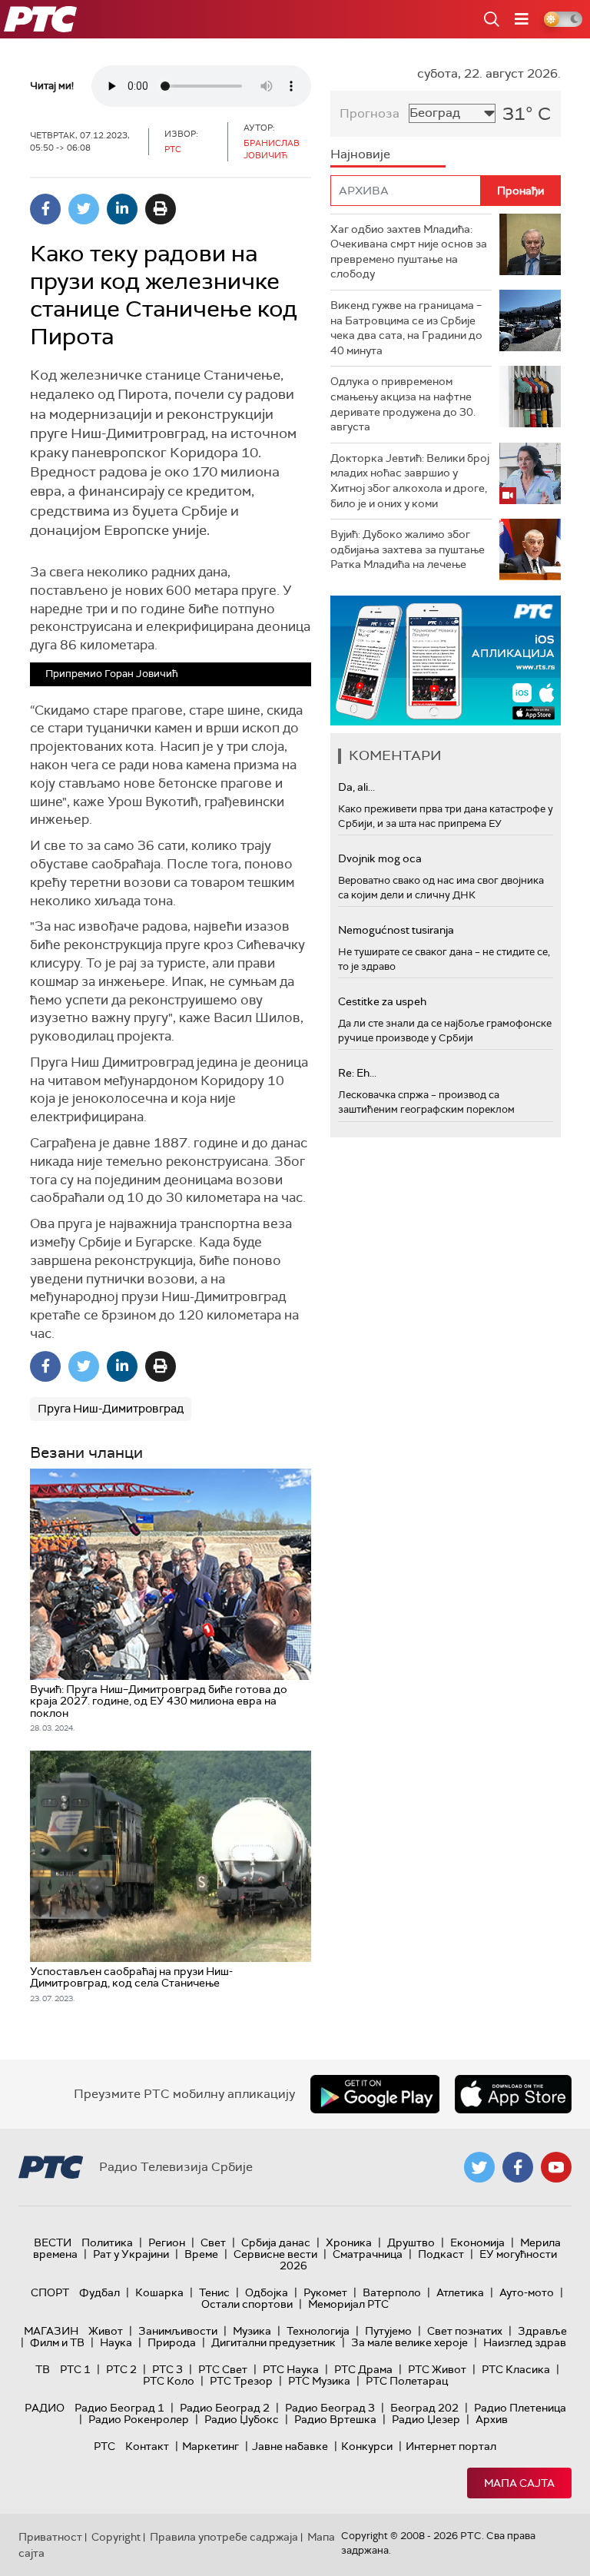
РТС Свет (223, 2369)
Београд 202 (424, 2408)
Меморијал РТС (348, 2304)
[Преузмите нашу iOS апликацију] (513, 2094)
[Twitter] (84, 209)
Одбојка (267, 2292)
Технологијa (318, 2331)
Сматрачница (368, 2254)
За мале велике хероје (409, 2342)
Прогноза (370, 113)
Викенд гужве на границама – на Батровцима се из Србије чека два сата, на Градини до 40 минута (406, 328)
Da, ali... (356, 787)
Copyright (116, 2537)
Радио (45, 2408)
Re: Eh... (357, 1073)
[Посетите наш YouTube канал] (556, 2167)
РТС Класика (516, 2369)
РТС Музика (319, 2381)
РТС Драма (363, 2369)
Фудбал (99, 2292)
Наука (116, 2342)
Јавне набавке (290, 2446)
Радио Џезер (426, 2419)
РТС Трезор (241, 2381)
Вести (53, 2242)
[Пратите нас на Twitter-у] (479, 2167)
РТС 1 (75, 2369)
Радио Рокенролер (139, 2419)
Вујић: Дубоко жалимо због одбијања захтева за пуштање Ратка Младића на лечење (408, 549)
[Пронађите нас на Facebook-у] (518, 2167)
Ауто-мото (527, 2292)
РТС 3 (167, 2369)
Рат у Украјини (131, 2254)
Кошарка (159, 2292)
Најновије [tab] (360, 154)
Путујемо (388, 2331)
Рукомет (325, 2292)
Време (201, 2254)
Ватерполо (392, 2292)
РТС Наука (291, 2369)
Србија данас (276, 2242)
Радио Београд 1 (119, 2408)
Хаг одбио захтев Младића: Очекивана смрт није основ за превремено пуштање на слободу (409, 252)
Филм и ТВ (57, 2342)
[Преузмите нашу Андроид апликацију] (375, 2094)
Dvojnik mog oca (380, 858)
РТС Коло (169, 2381)
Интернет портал (451, 2446)
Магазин (51, 2331)
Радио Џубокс (242, 2419)
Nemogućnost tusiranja (396, 930)
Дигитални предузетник (273, 2342)
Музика (252, 2331)
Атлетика (460, 2292)
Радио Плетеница (520, 2408)
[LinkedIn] (122, 209)
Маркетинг (210, 2446)
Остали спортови (247, 2304)
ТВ (43, 2369)
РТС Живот (437, 2369)
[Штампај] (161, 209)
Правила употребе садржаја (224, 2537)
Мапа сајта (519, 2483)
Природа (172, 2342)
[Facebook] (45, 209)
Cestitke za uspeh (382, 1001)
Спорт (50, 2292)
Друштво (411, 2242)
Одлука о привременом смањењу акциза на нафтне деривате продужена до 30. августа (403, 404)
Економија (477, 2242)
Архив (492, 2419)
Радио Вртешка (335, 2419)
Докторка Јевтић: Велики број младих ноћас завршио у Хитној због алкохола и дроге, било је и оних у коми (410, 481)
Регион (167, 2242)
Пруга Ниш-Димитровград (111, 1409)
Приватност (50, 2537)
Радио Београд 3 (330, 2408)
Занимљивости (178, 2331)
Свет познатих (465, 2331)
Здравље (542, 2331)
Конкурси (367, 2446)
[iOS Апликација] (446, 661)
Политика (107, 2242)
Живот (106, 2331)
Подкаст (441, 2254)
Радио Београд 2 (225, 2408)
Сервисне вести (275, 2254)
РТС (104, 2446)
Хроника (349, 2242)
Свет (213, 2242)
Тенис (214, 2292)
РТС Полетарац (407, 2381)
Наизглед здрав (525, 2342)
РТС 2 (121, 2369)
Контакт (147, 2446)
